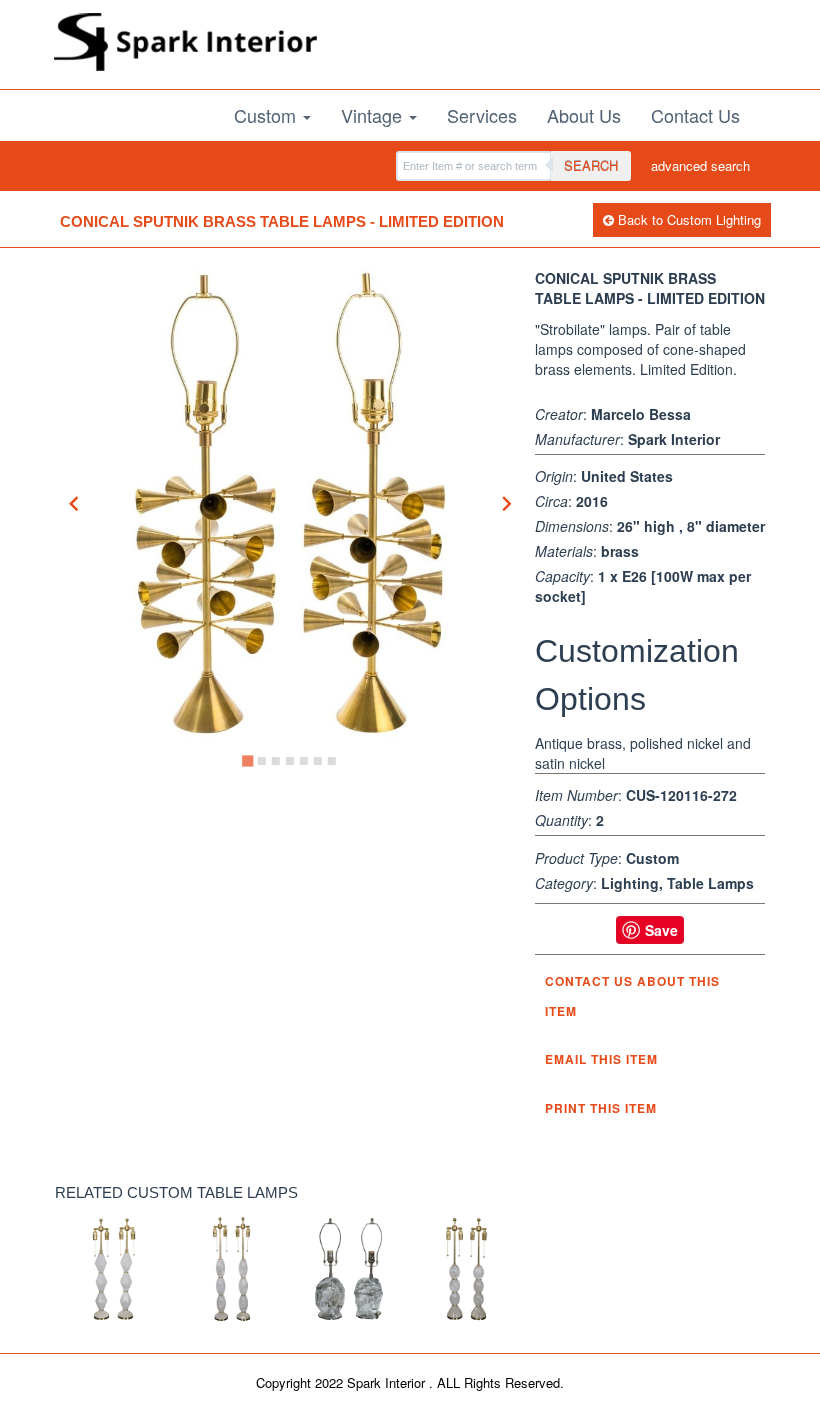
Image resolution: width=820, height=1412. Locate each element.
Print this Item (601, 1108)
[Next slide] (506, 503)
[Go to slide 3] (276, 761)
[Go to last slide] (75, 503)
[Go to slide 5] (304, 761)
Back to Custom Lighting (687, 219)
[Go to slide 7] (332, 761)
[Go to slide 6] (318, 761)
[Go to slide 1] (247, 761)
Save (661, 930)
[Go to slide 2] (262, 761)
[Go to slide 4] (290, 761)
